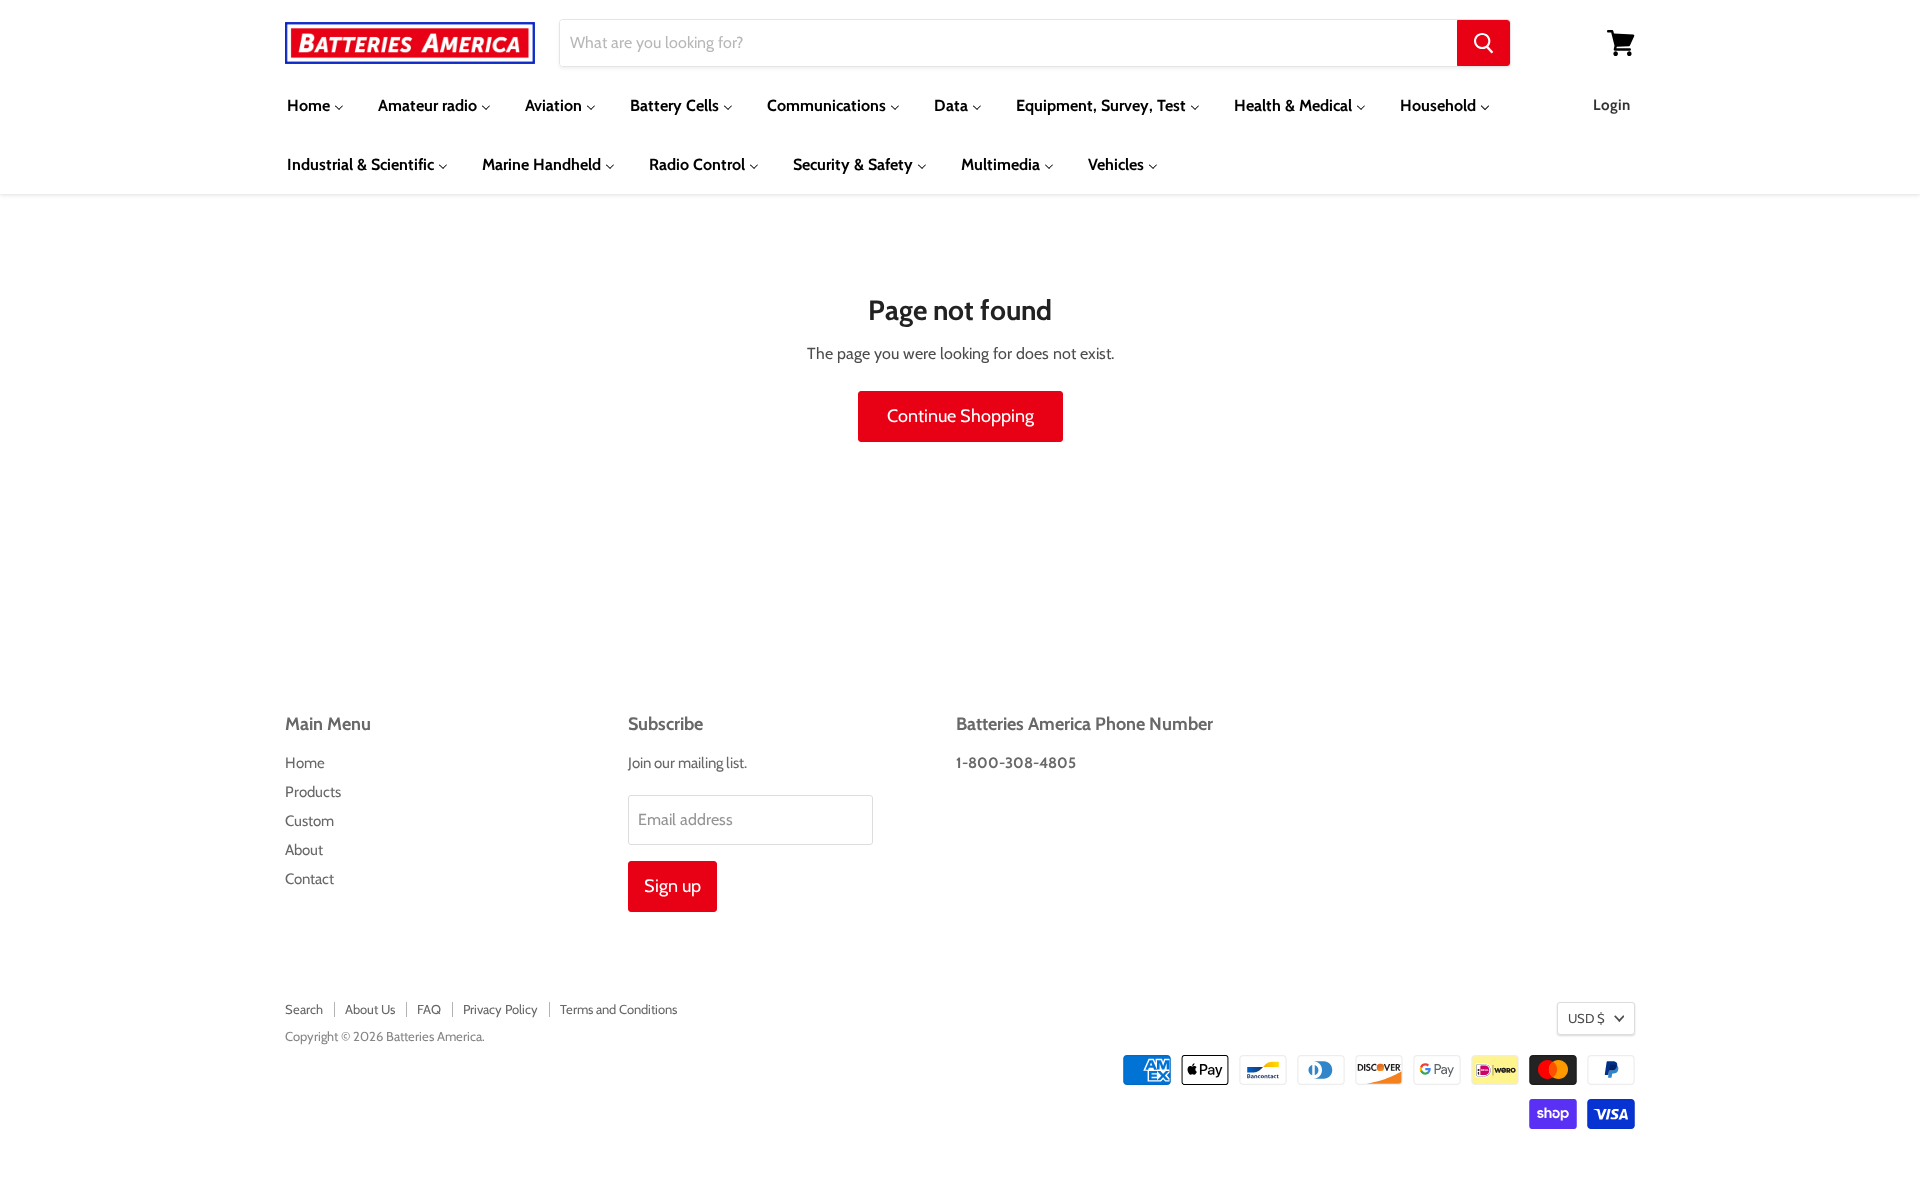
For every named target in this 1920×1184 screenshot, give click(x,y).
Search (304, 1009)
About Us (370, 1009)
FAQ (429, 1009)
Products (313, 792)
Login (1611, 105)
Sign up (672, 886)
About (304, 850)
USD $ (1586, 1018)
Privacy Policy (500, 1009)
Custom (309, 821)
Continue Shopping (960, 416)
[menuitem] (315, 105)
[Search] (1483, 43)
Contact (309, 879)
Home (305, 763)
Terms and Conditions (618, 1009)
